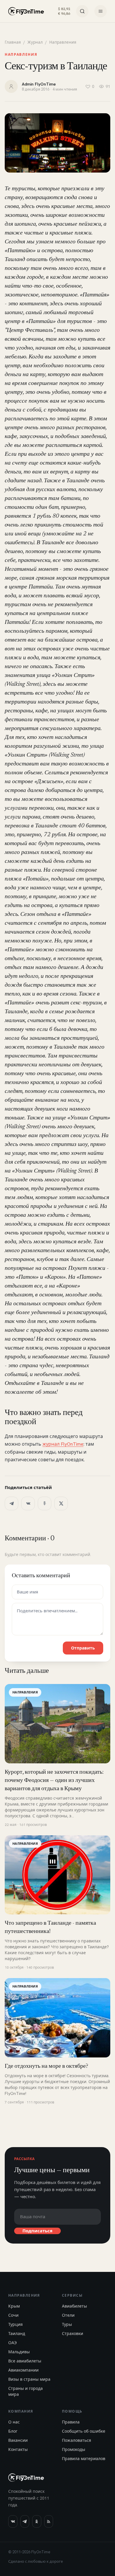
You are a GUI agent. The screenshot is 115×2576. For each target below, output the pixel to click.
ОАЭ (13, 2343)
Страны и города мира (26, 2391)
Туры (67, 2324)
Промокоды (74, 2449)
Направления (63, 42)
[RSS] (49, 2521)
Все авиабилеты (25, 2361)
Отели (68, 2315)
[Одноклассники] (45, 1503)
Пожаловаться (77, 2440)
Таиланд (17, 2334)
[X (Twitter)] (61, 1503)
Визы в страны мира (29, 2379)
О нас (14, 2422)
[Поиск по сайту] (82, 11)
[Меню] (101, 11)
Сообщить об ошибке (84, 2431)
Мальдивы (19, 2352)
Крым (14, 2306)
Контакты (18, 2449)
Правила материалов (84, 2459)
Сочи (13, 2315)
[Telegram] (11, 1503)
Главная (13, 42)
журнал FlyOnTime (63, 1444)
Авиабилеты (74, 2306)
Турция (15, 2324)
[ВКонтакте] (28, 1503)
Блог (13, 2431)
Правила (71, 2422)
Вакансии (18, 2440)
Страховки (73, 2334)
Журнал (35, 42)
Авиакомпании (23, 2370)
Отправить (83, 1648)
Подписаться (37, 2231)
